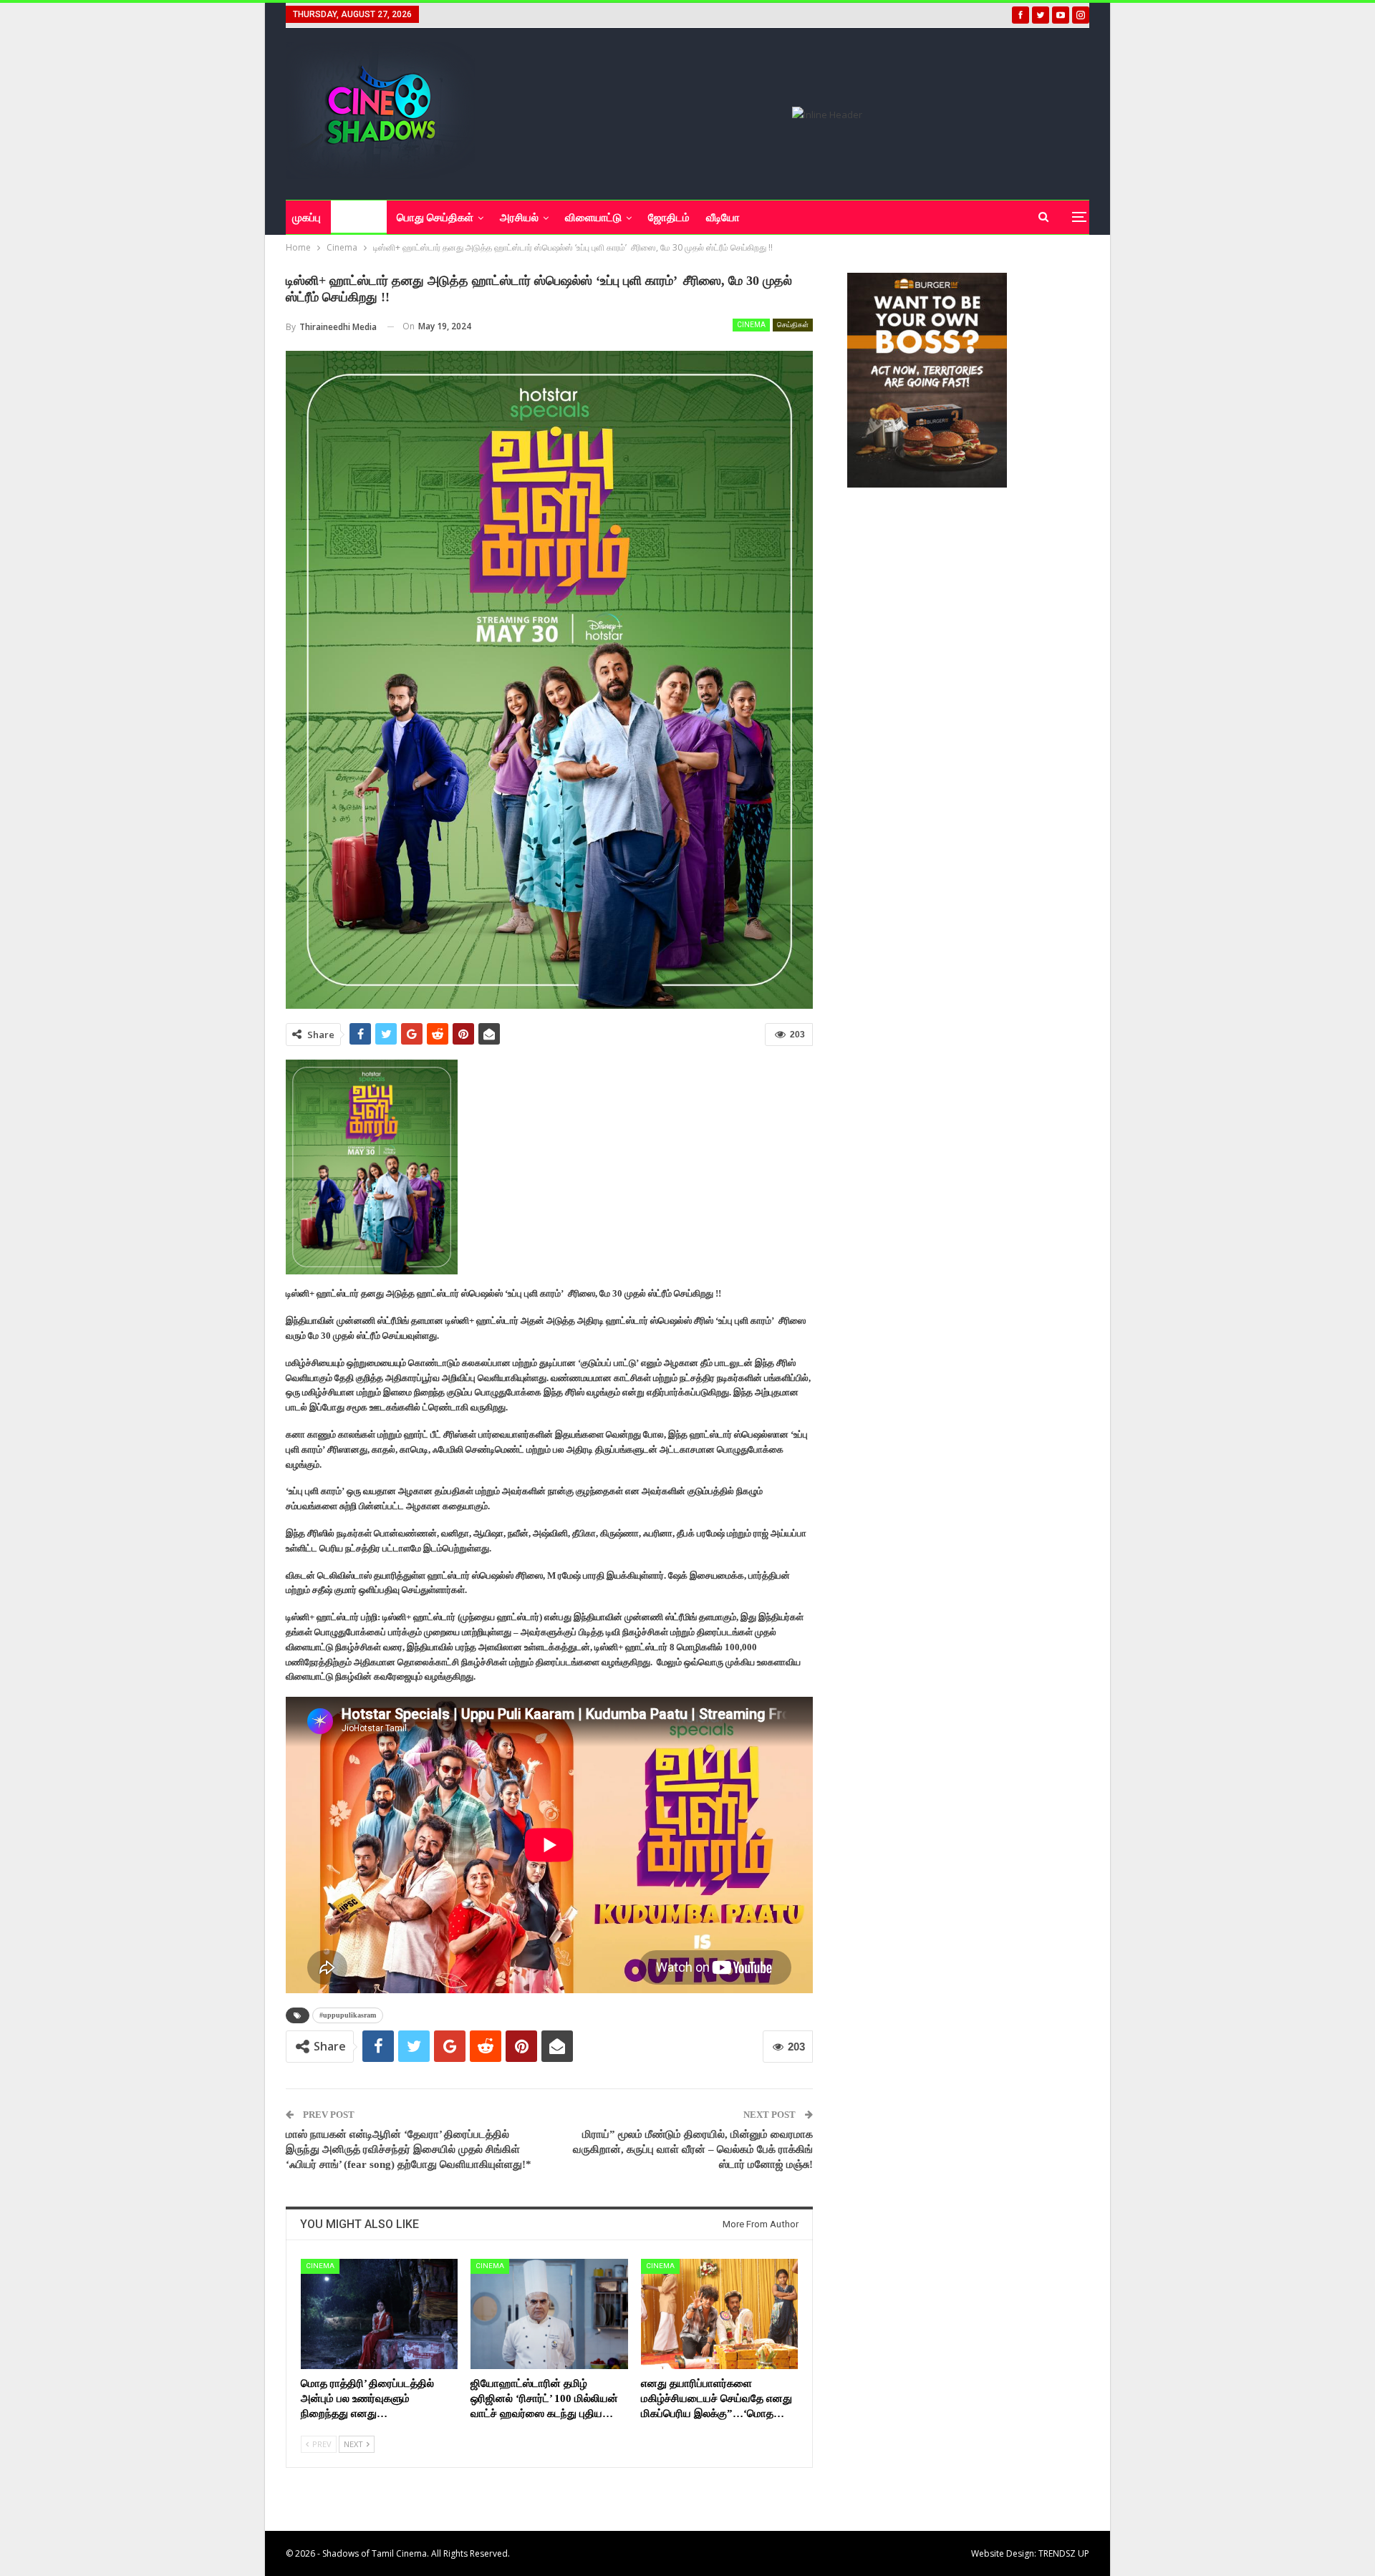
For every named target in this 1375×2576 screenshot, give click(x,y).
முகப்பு (307, 218)
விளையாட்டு (593, 218)
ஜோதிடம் (669, 218)
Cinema (751, 325)
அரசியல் (519, 218)
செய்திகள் (793, 325)
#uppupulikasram (348, 2015)
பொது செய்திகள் (435, 218)
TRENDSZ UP (1064, 2553)
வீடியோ (723, 218)
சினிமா (354, 218)
